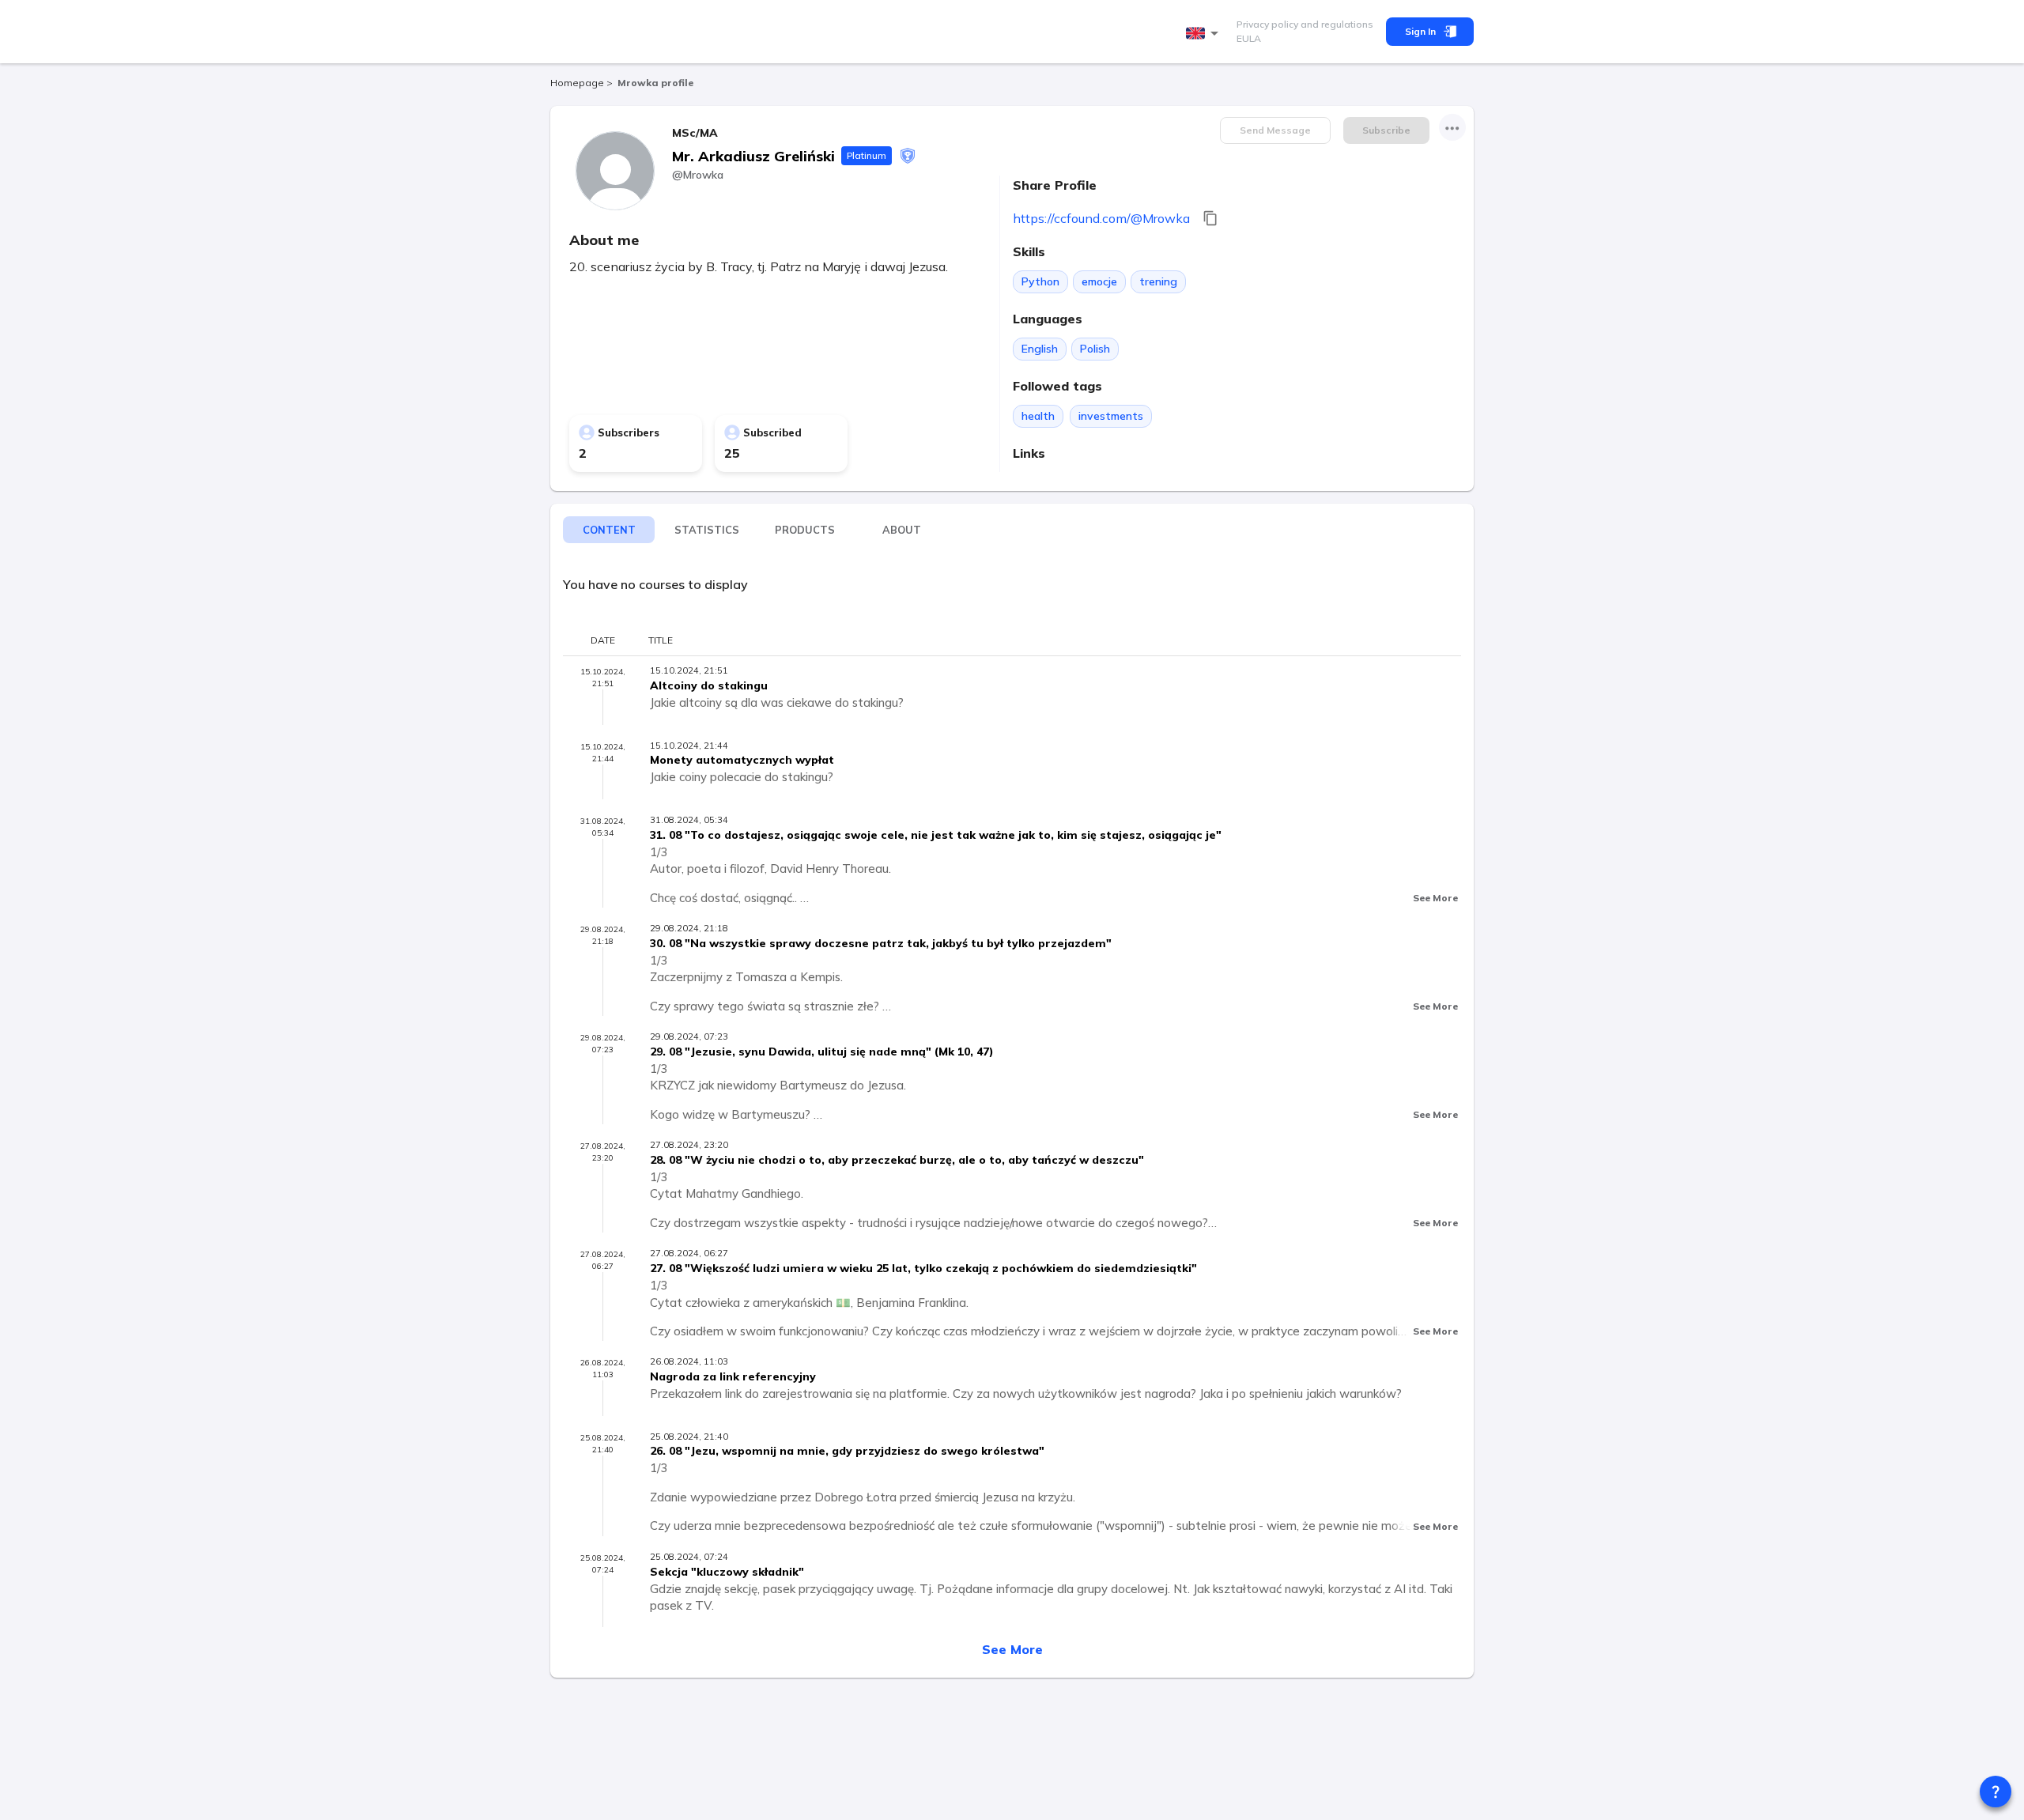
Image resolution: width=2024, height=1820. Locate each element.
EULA (1249, 38)
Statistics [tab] (707, 530)
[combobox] (1205, 34)
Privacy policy (1267, 24)
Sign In (1420, 31)
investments (1111, 416)
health (1038, 416)
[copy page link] (1210, 218)
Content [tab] (609, 530)
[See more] (1452, 127)
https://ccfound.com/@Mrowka (1101, 218)
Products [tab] (805, 530)
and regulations (1336, 24)
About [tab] (902, 530)
